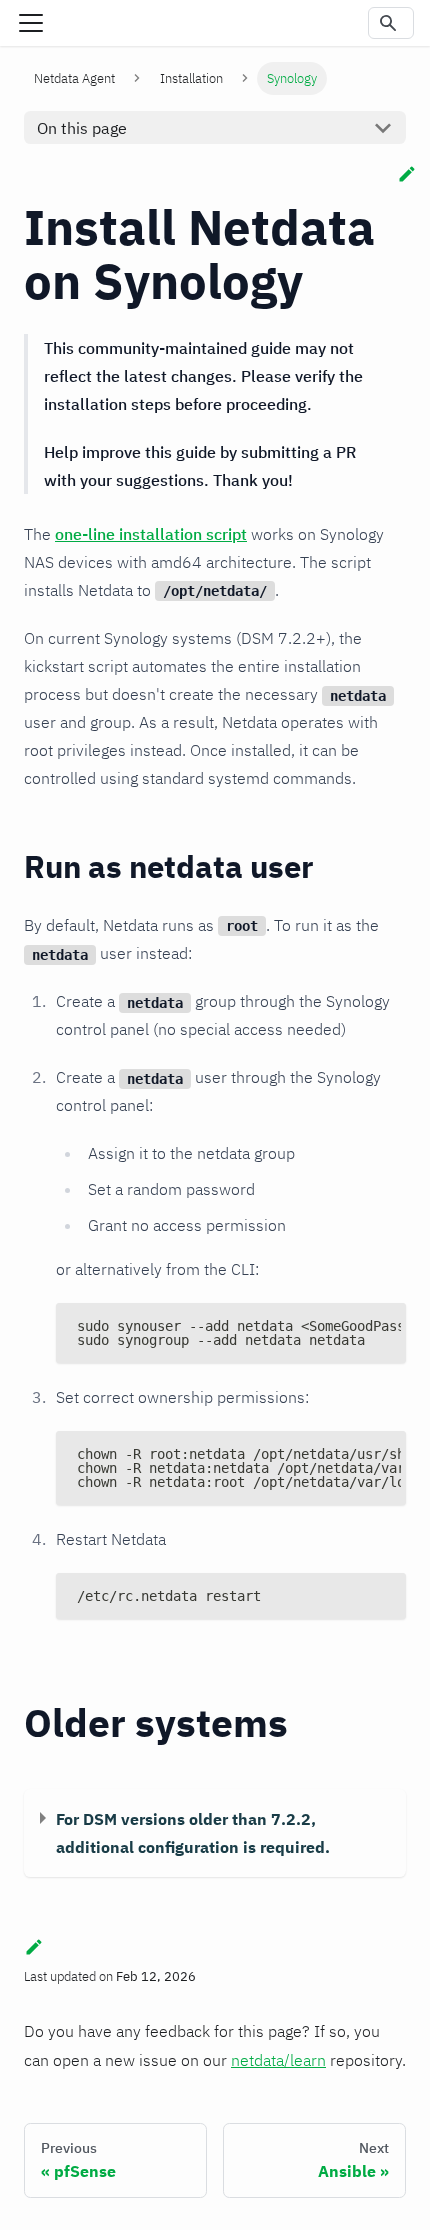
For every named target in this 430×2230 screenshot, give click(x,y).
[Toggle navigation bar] (31, 23)
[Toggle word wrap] (345, 1328)
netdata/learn (278, 2060)
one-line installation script (151, 534)
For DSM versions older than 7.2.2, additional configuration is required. (193, 1833)
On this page (82, 128)
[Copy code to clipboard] (381, 1328)
